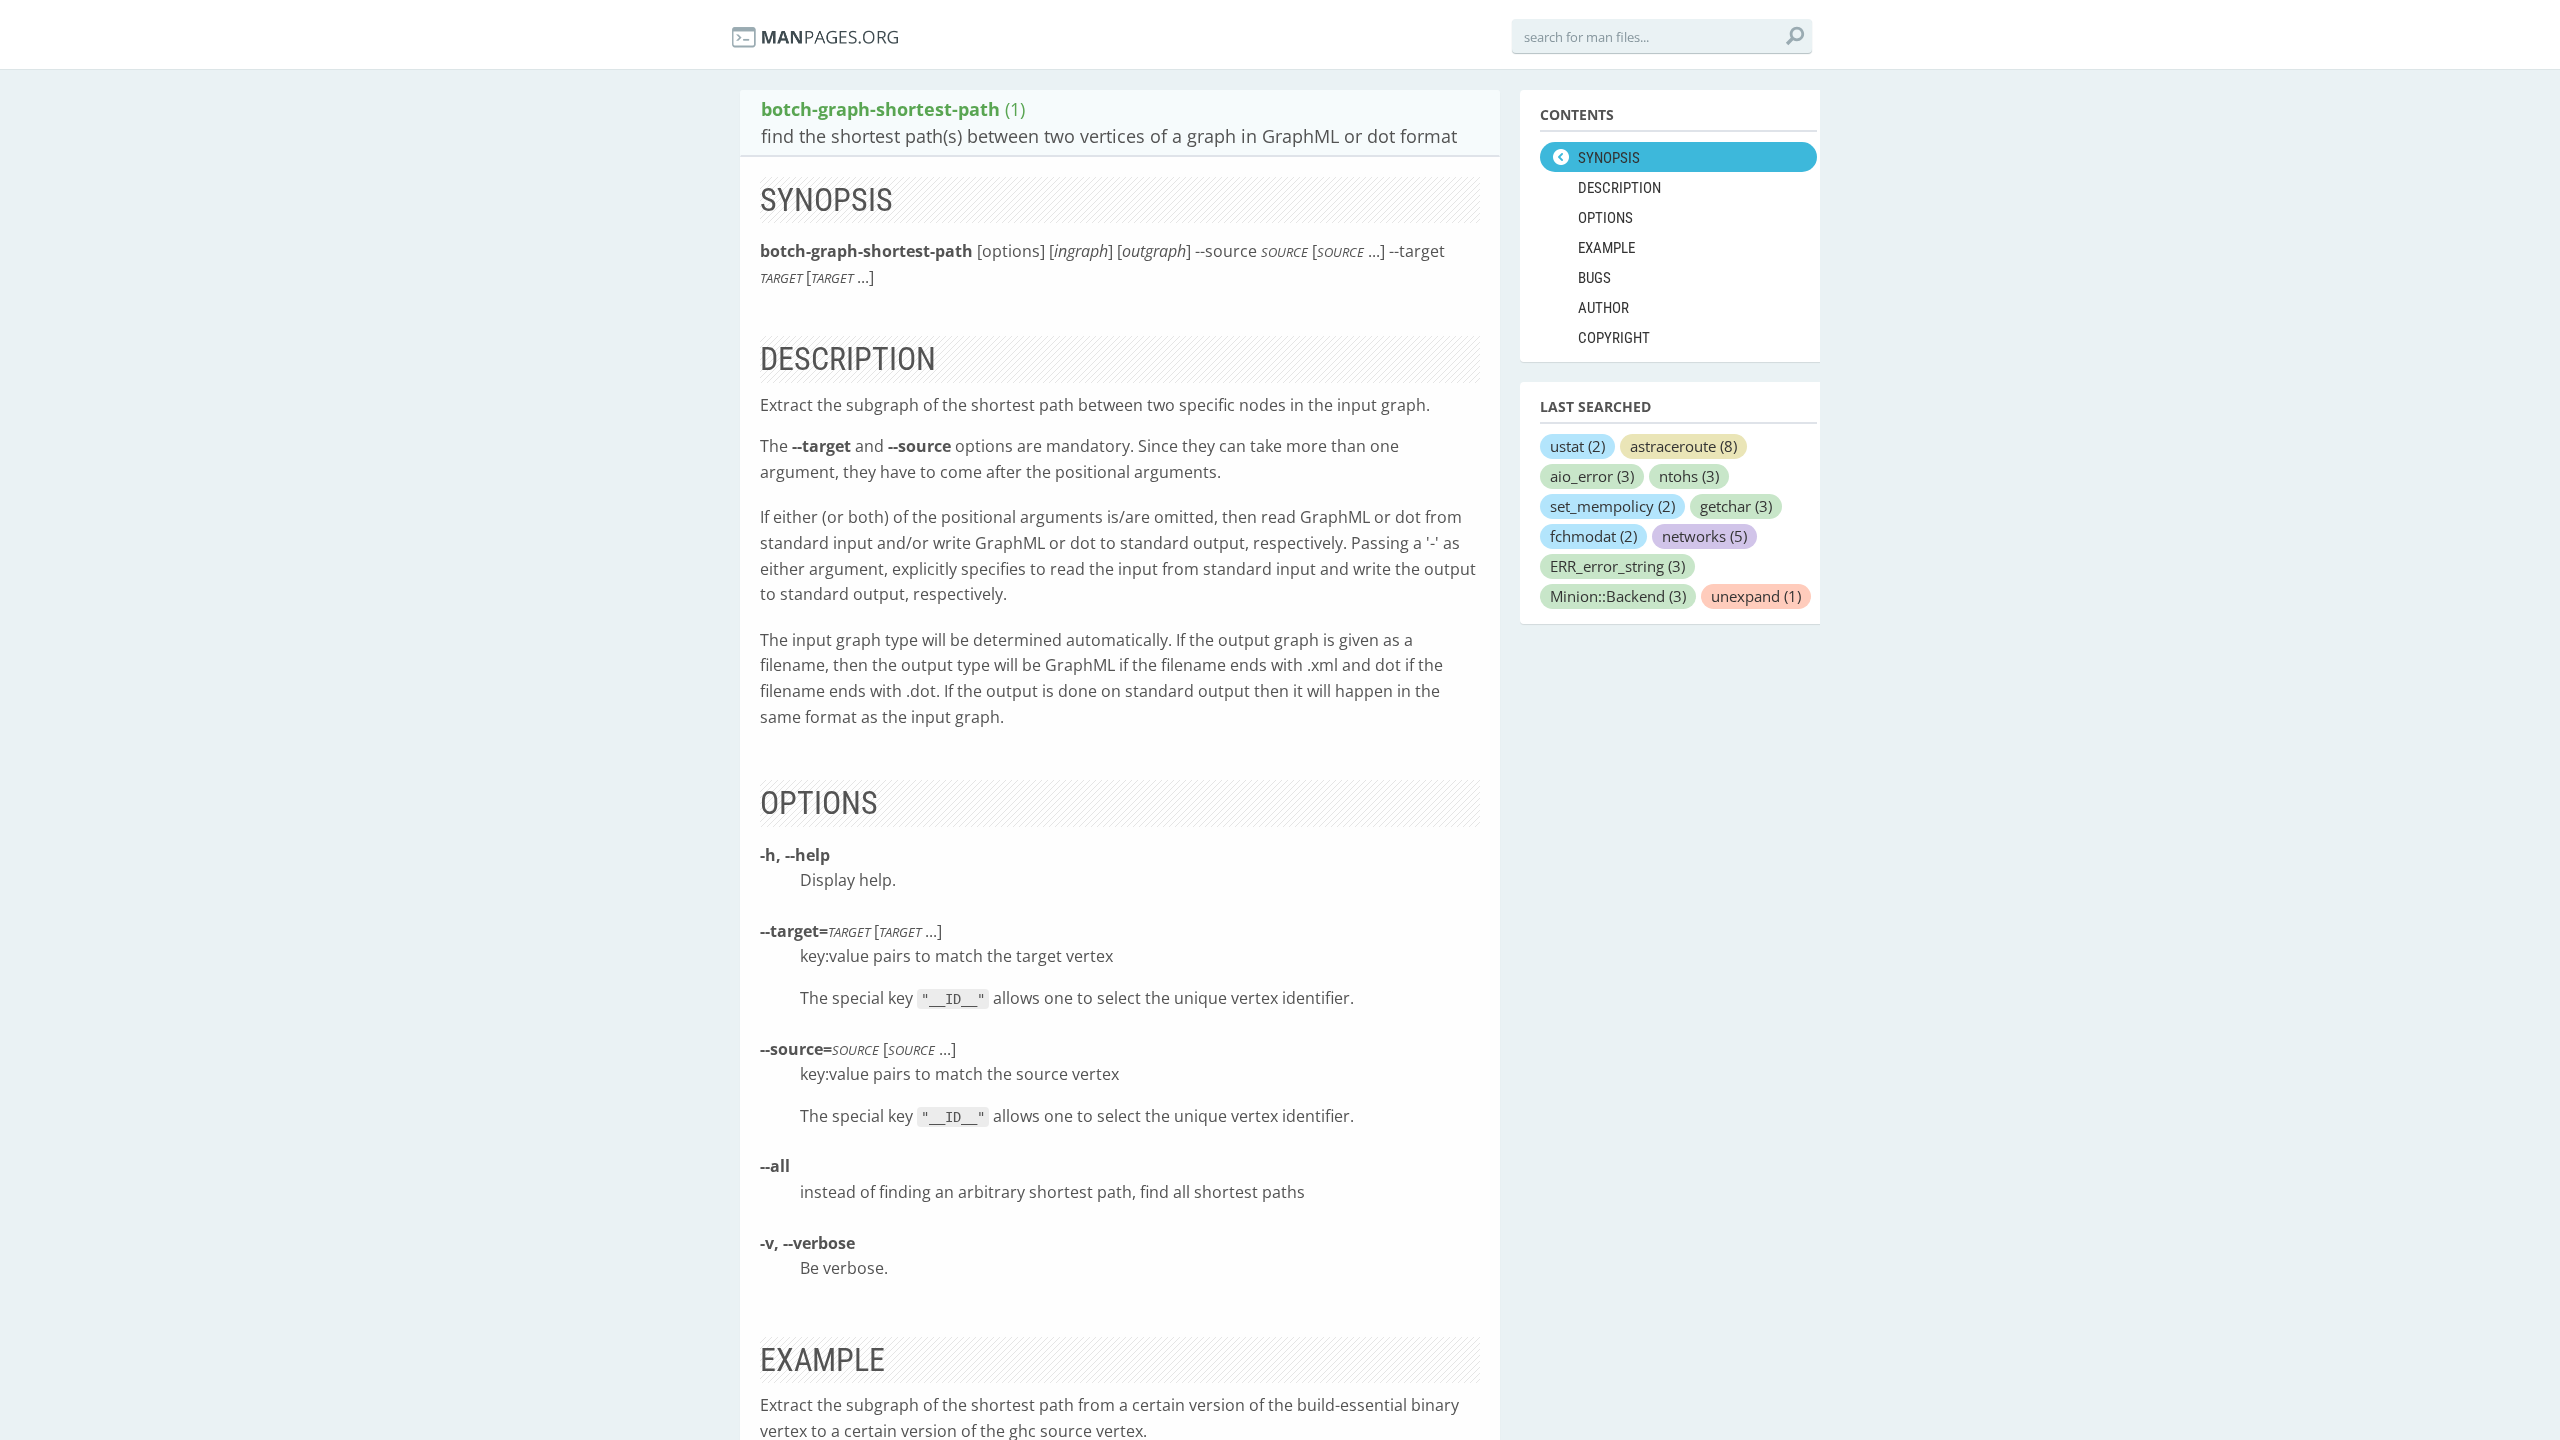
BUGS (1594, 278)
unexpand (1756, 596)
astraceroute (1683, 446)
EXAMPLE (1606, 248)
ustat (1577, 446)
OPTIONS (1605, 218)
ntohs (1689, 476)
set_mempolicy (1612, 506)
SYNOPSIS (1609, 158)
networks (1704, 536)
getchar (1736, 506)
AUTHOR (1603, 308)
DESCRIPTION (1619, 188)
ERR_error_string (1617, 566)
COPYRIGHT (1614, 338)
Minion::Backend (1618, 596)
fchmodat (1593, 536)
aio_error (1592, 476)
